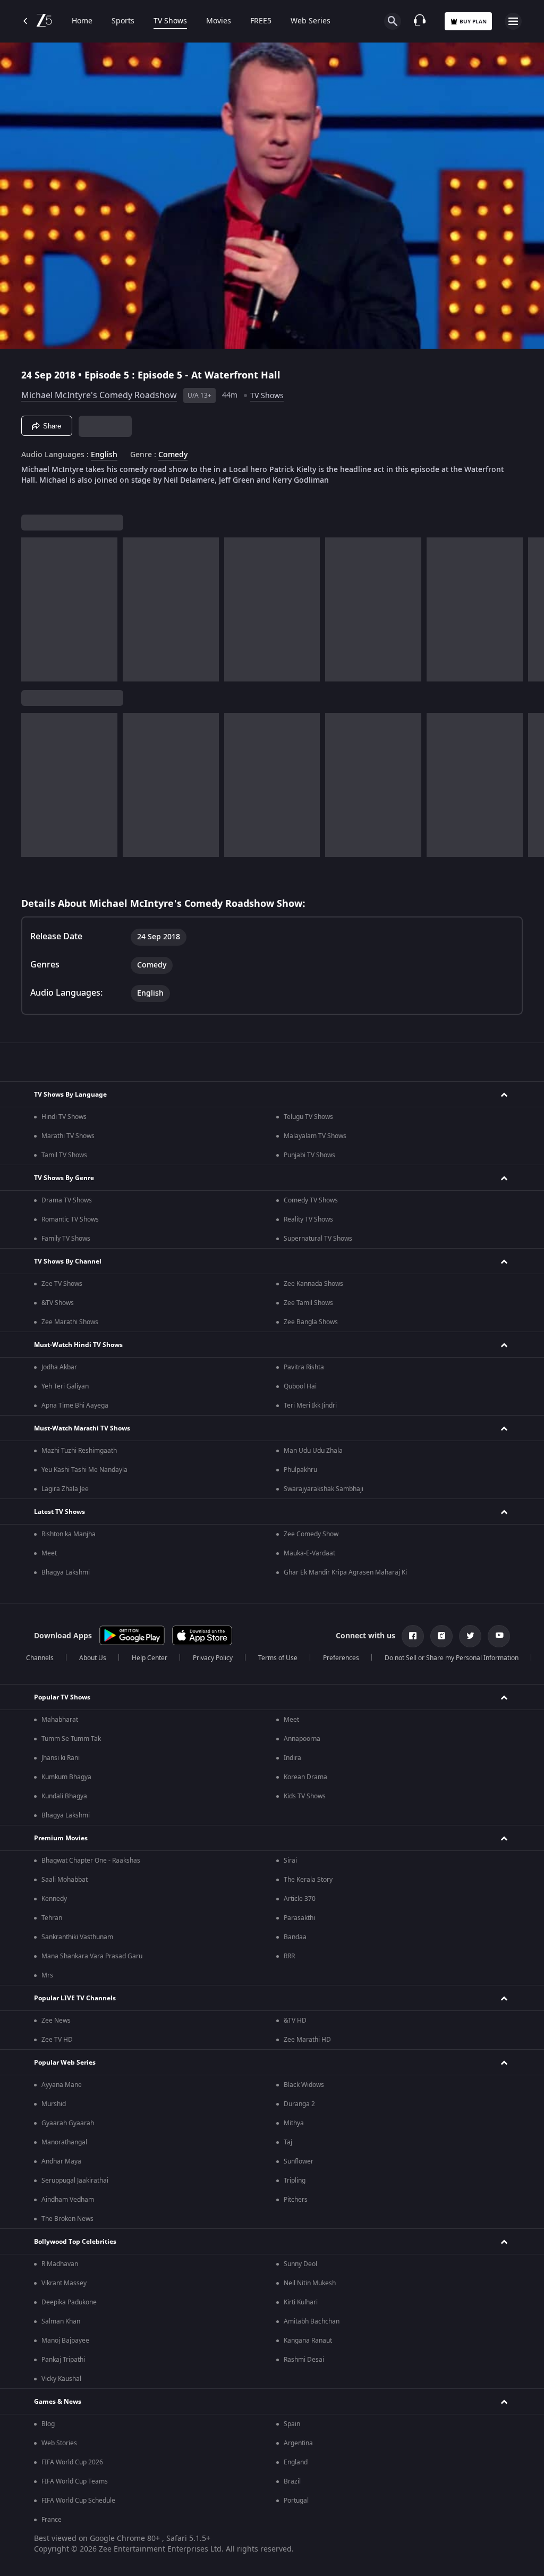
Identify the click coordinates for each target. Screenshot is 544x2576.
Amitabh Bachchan (312, 2321)
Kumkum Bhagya (66, 1777)
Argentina (298, 2443)
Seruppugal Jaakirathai (75, 2181)
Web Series (311, 21)
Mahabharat (60, 1720)
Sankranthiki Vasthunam (77, 1937)
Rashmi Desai (304, 2360)
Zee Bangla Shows (311, 1322)
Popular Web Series (65, 2063)
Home (82, 21)
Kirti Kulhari (301, 2302)
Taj (288, 2142)
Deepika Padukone (69, 2302)
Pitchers (296, 2200)
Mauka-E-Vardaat (309, 1553)
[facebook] (413, 1636)
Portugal (296, 2501)
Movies (219, 21)
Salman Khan (61, 2321)
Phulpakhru (300, 1470)
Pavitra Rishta (304, 1367)
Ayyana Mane (62, 2085)
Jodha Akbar (59, 1367)
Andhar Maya (61, 2161)
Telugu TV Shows (308, 1117)
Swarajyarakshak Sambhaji (324, 1489)
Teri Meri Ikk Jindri (310, 1405)
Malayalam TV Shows (315, 1136)
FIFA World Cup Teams (75, 2481)
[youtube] (499, 1636)
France (52, 2520)
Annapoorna (302, 1739)
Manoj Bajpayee (65, 2341)
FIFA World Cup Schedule (78, 2501)
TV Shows (170, 21)
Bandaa (295, 1937)
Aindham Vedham (68, 2200)
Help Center (150, 1658)
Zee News (56, 2021)
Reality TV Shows (308, 1219)
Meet (49, 1553)
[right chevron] (33, 609)
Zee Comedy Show (311, 1534)
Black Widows (304, 2085)
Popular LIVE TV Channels (75, 1998)
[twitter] (470, 1636)
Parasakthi (299, 1918)
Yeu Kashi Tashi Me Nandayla (84, 1470)
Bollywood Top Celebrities (75, 2242)
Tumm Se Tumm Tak (71, 1739)
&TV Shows (58, 1303)
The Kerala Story (308, 1880)
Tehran (52, 1918)
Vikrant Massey (64, 2283)
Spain (292, 2424)
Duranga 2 (299, 2104)
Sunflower (299, 2161)
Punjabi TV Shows (309, 1155)
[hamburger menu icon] (513, 21)
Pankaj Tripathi (63, 2360)
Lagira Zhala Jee (65, 1489)
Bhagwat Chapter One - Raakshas (91, 1861)
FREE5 (261, 21)
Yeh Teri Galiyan (65, 1386)
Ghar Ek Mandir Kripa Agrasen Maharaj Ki (345, 1572)
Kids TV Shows (305, 1796)
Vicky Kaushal (61, 2379)
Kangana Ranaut (308, 2341)
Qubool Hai (300, 1386)
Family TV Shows (66, 1239)
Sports (123, 21)
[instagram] (441, 1636)
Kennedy (54, 1899)
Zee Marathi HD (307, 2040)
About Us (93, 1658)
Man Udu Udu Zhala (313, 1451)
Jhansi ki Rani (61, 1758)
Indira (292, 1758)
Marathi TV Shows (68, 1136)
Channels (40, 1658)
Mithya (294, 2123)
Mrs (47, 1975)
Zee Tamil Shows (308, 1303)
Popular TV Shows (62, 1697)
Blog (48, 2424)
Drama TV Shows (67, 1200)
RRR (289, 1956)
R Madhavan (60, 2264)
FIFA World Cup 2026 (72, 2462)
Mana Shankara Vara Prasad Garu (92, 1956)
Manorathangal (64, 2142)
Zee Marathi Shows (70, 1322)
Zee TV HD (57, 2040)
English (104, 455)
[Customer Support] (420, 21)
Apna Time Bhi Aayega (75, 1405)
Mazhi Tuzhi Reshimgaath (79, 1451)
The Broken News (67, 2219)
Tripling (295, 2181)
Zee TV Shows (62, 1284)
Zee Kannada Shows (313, 1284)
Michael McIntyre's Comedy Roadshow (99, 395)
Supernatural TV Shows (318, 1239)
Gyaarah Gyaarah (68, 2123)
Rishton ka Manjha (69, 1534)
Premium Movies (61, 1838)
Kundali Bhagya (64, 1796)
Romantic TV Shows (70, 1219)
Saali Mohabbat (65, 1880)
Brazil (292, 2481)
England (296, 2462)
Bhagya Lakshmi (66, 1572)
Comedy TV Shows (311, 1200)
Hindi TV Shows (64, 1117)
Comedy (173, 455)
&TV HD (295, 2021)
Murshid (54, 2104)
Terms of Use (278, 1658)
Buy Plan (473, 22)
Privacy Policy (213, 1658)
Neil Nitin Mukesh (310, 2283)
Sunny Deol (300, 2264)
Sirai (290, 1861)
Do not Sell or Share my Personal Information (452, 1658)
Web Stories (59, 2443)
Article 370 (300, 1899)
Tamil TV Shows (64, 1155)
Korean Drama (305, 1777)
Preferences (341, 1658)
